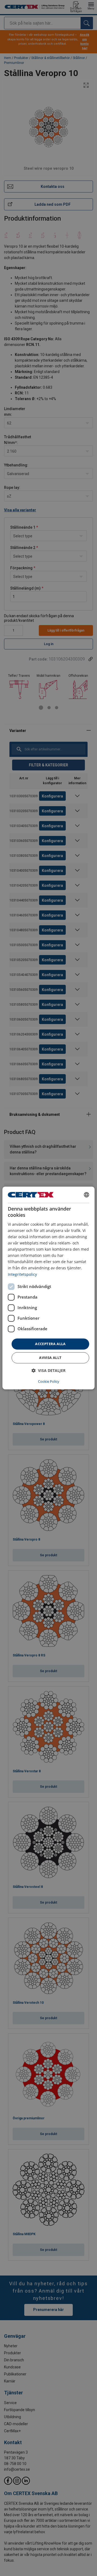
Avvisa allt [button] (50, 1358)
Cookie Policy (49, 1382)
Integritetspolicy (22, 1274)
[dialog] (48, 1288)
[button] (48, 1371)
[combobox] (86, 1195)
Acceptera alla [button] (50, 1344)
